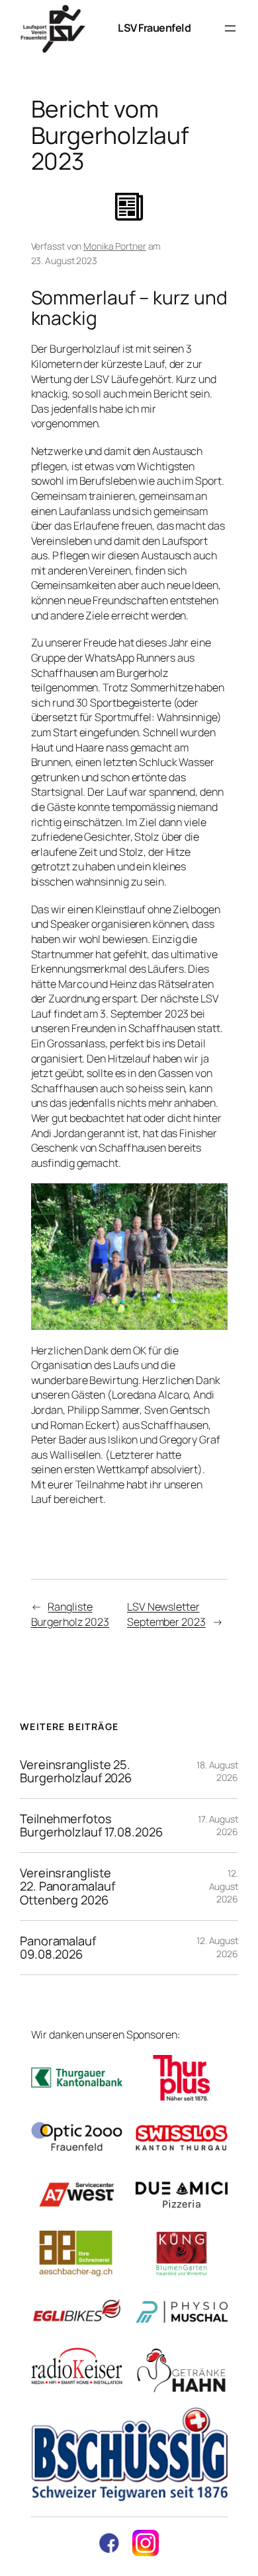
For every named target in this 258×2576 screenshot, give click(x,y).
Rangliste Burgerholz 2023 (70, 1614)
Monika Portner (115, 246)
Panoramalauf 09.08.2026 (58, 1948)
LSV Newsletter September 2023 (166, 1614)
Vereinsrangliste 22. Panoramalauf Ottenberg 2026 (67, 1887)
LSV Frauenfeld (154, 28)
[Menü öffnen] (230, 28)
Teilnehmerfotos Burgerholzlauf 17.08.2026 (91, 1826)
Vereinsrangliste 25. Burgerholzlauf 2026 (76, 1771)
